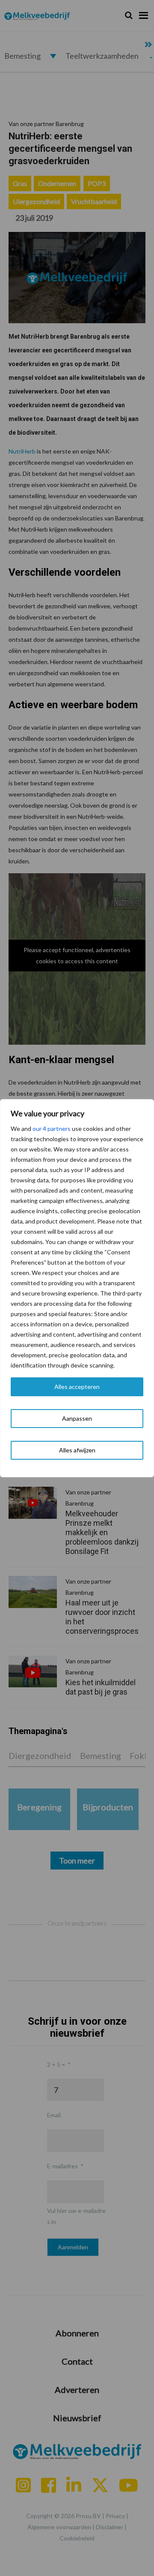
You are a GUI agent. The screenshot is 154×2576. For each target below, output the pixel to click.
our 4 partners (52, 1129)
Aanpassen (77, 1418)
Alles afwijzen (77, 1450)
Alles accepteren (77, 1387)
